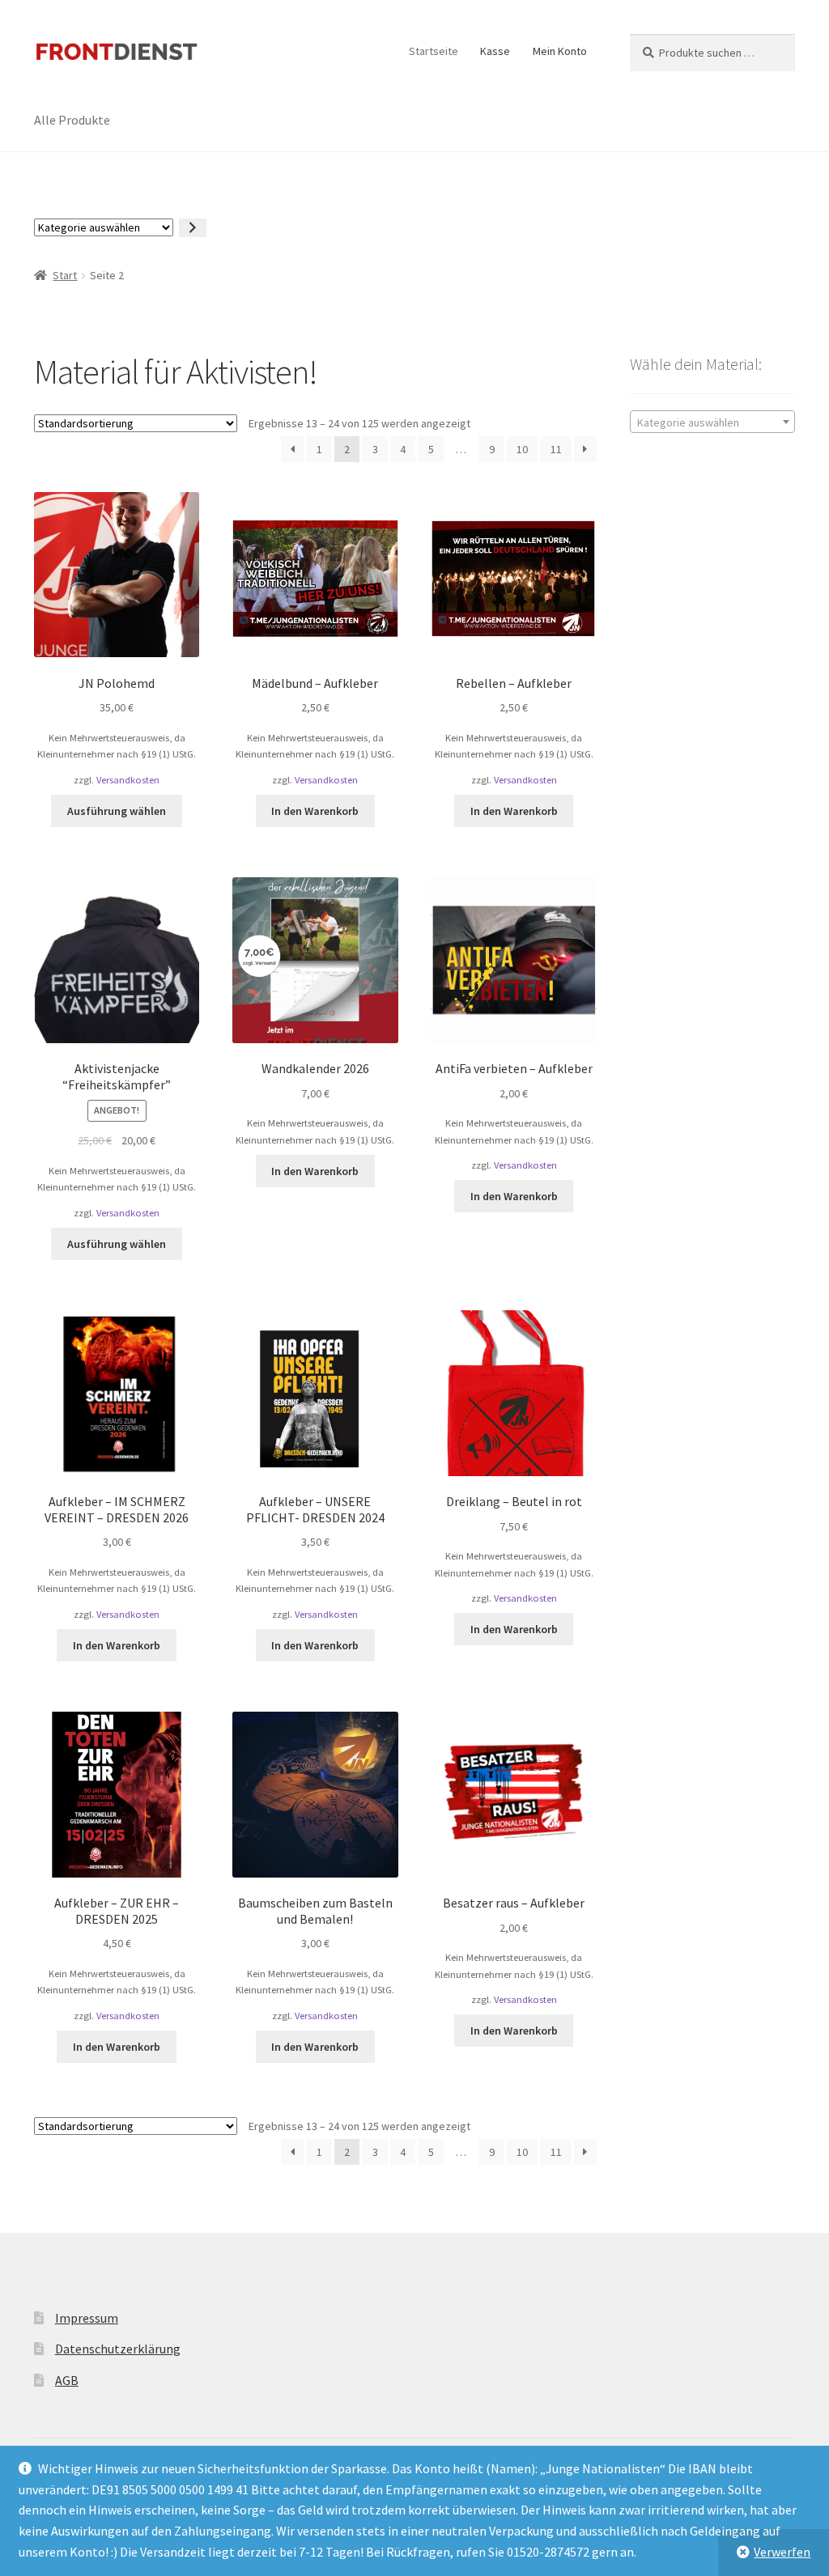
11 (556, 449)
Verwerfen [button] (782, 2552)
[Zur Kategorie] (193, 228)
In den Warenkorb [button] (315, 811)
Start (65, 275)
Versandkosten (128, 780)
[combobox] (712, 422)
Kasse (495, 51)
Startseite (434, 51)
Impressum (87, 2318)
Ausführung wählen (117, 811)
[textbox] (712, 422)
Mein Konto (560, 51)
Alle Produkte (72, 120)
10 (522, 449)
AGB (67, 2380)
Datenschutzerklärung (118, 2349)
